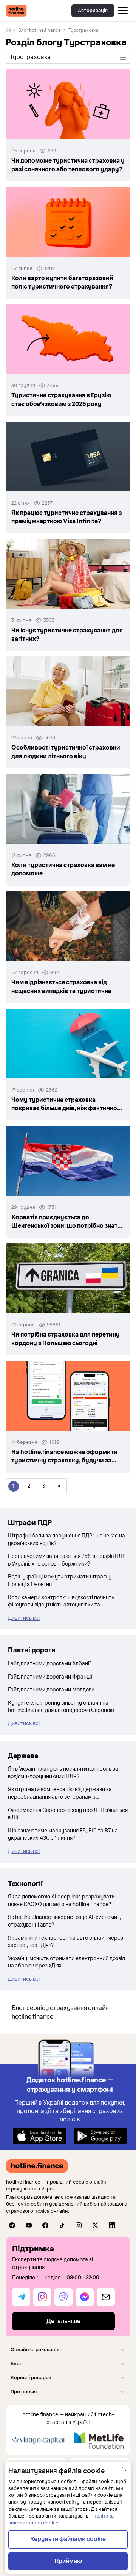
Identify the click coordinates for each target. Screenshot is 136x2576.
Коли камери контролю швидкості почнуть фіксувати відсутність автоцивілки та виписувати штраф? (61, 1602)
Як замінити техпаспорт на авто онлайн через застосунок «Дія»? (66, 1942)
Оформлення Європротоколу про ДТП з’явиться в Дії (68, 1814)
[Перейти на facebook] (45, 2225)
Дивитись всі (24, 1618)
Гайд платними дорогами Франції (50, 1677)
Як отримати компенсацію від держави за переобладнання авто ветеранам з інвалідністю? (60, 1793)
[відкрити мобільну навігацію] (123, 11)
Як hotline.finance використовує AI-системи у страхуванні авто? (65, 1921)
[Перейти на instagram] (79, 2225)
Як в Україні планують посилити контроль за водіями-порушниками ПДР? (63, 1773)
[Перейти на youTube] (29, 2225)
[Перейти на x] (95, 2225)
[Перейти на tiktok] (62, 2225)
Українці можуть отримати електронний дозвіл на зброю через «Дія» (66, 1962)
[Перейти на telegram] (12, 2225)
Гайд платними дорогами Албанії (49, 1664)
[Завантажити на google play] (100, 2136)
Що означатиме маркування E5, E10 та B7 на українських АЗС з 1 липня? (63, 1835)
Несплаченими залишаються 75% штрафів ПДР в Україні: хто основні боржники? (67, 1560)
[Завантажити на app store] (40, 2136)
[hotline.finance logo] (16, 11)
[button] (68, 2349)
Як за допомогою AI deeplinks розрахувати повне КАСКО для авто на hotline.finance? (61, 1901)
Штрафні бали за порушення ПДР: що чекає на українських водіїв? (66, 1540)
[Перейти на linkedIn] (112, 2225)
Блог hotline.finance (39, 30)
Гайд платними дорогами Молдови (51, 1690)
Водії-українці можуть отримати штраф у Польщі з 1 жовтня (60, 1581)
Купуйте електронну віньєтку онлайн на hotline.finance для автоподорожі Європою (61, 1707)
